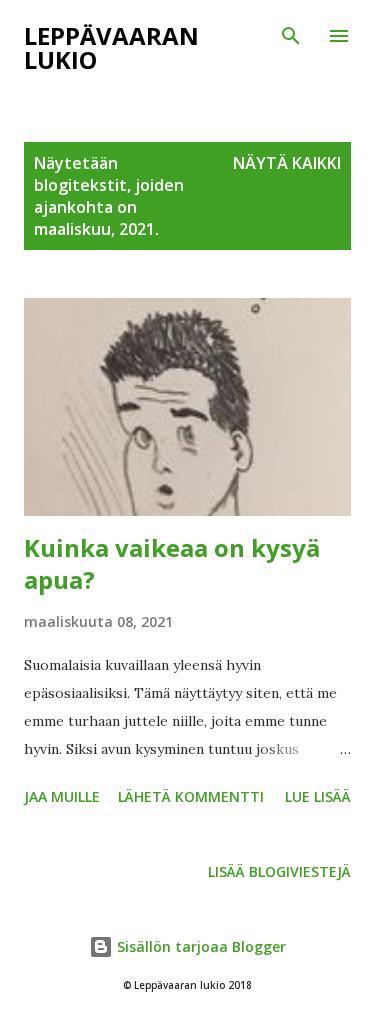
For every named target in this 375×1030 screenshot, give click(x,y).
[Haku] (291, 36)
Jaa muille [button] (62, 796)
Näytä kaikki (287, 163)
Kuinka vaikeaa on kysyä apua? (172, 563)
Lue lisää (318, 796)
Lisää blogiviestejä (279, 871)
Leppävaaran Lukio (111, 47)
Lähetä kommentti (191, 796)
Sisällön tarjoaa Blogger (199, 946)
